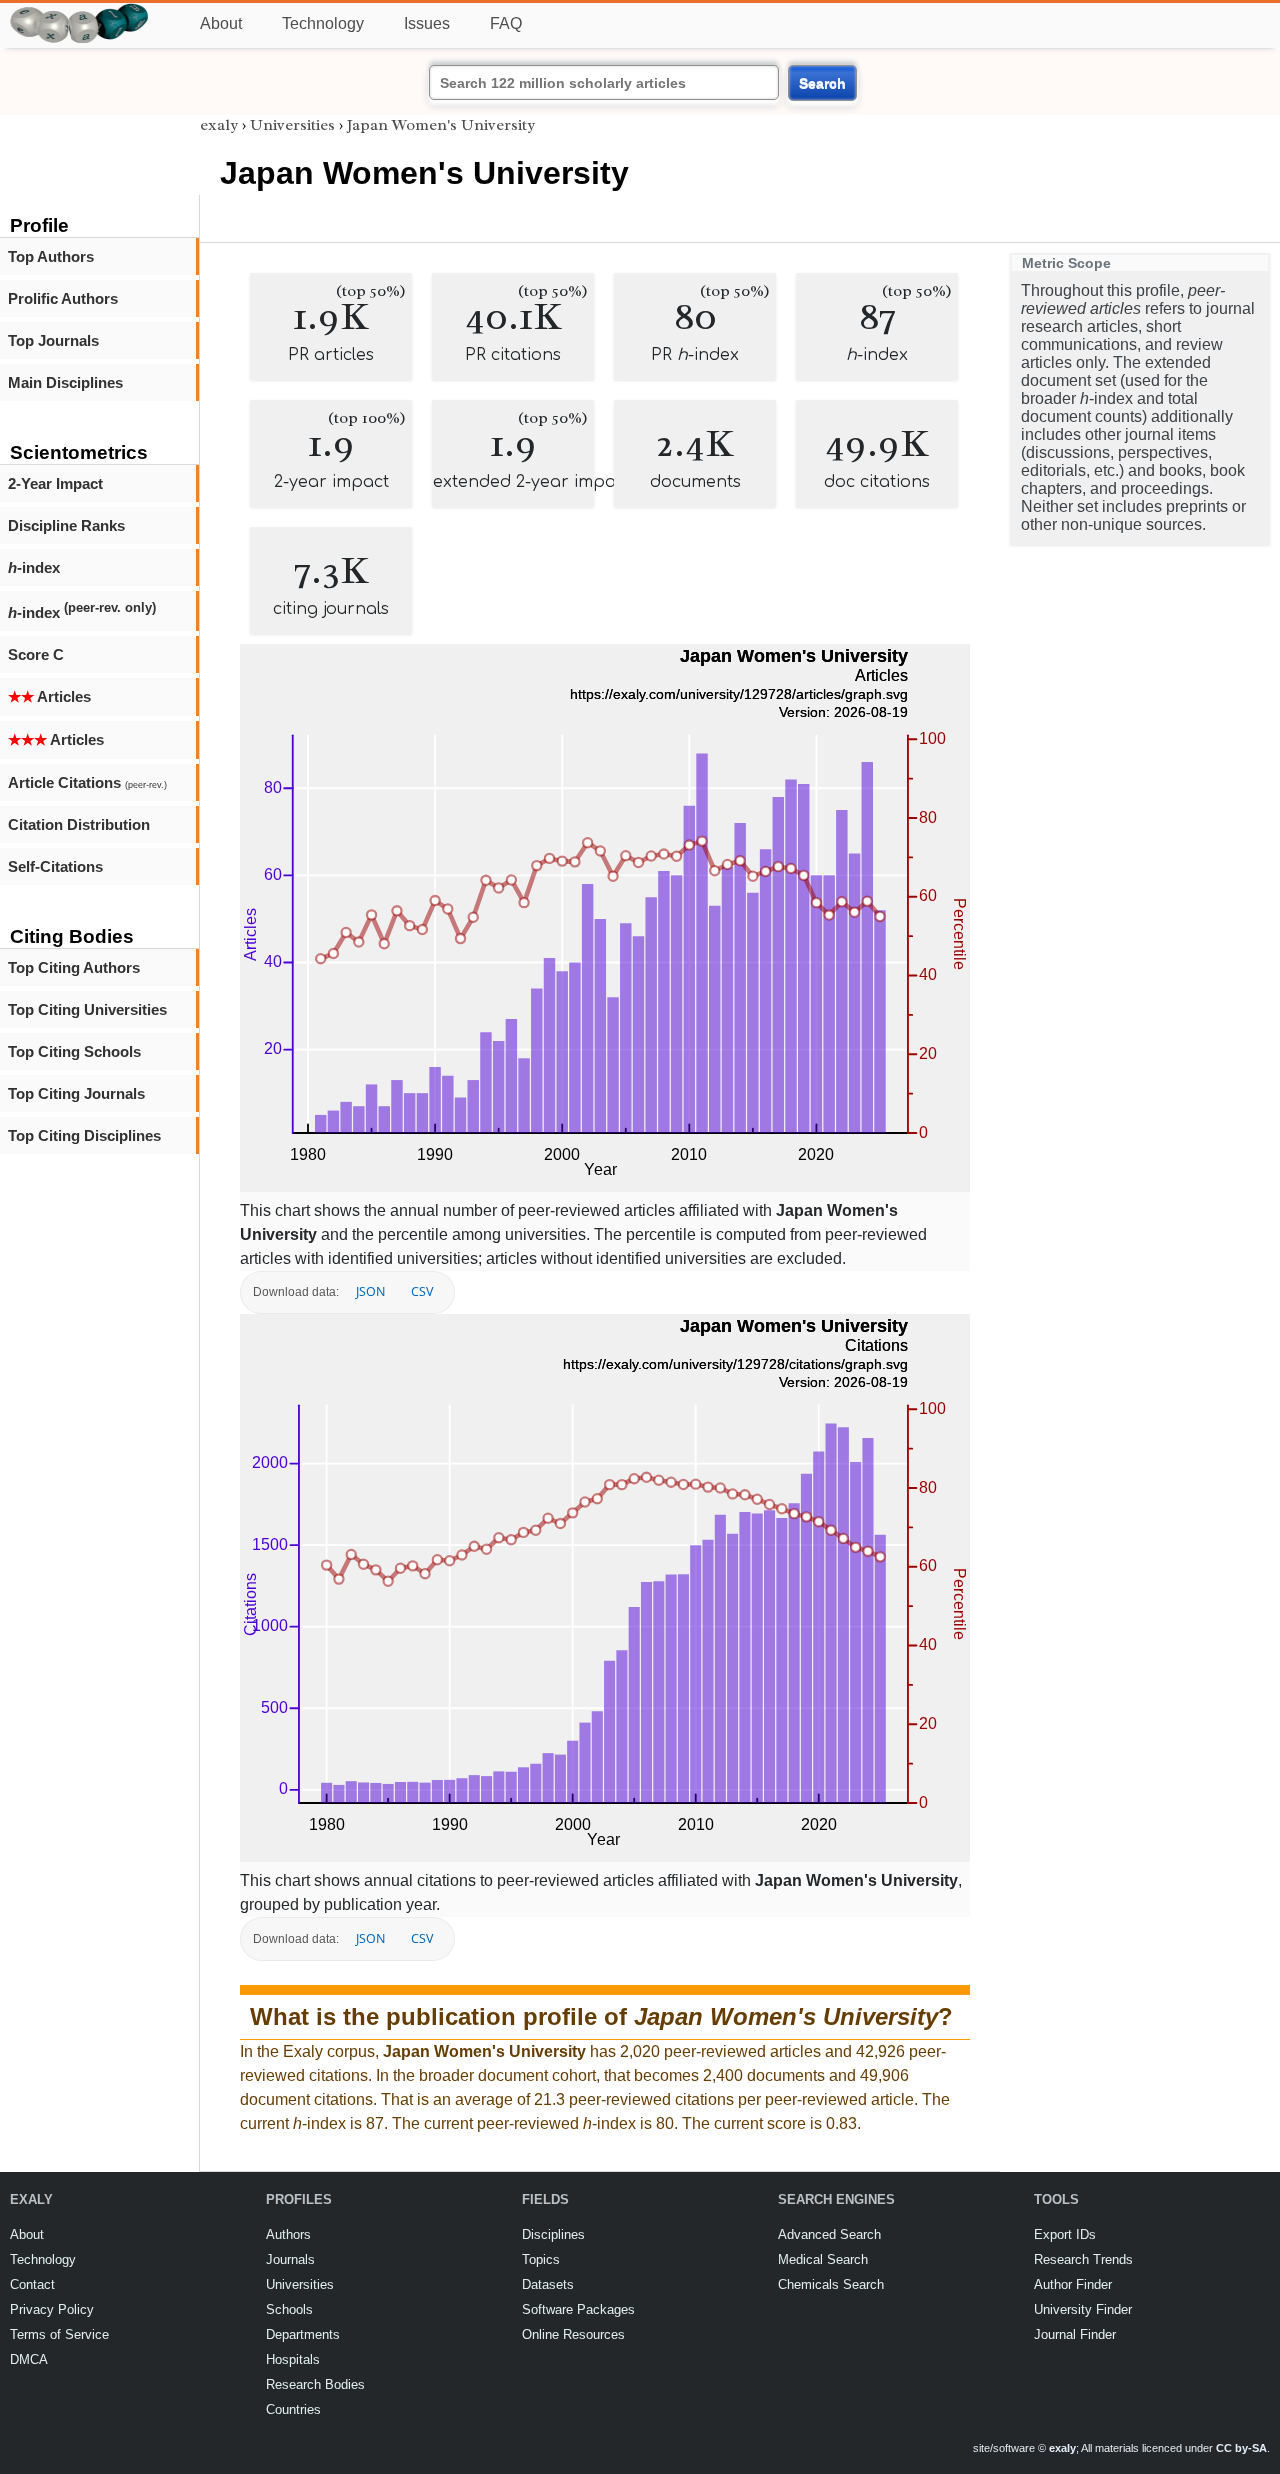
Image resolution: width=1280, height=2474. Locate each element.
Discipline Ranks (66, 525)
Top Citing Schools (74, 1051)
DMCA (29, 2359)
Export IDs (1065, 2234)
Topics (541, 2259)
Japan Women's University (441, 125)
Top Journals (53, 340)
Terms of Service (59, 2334)
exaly (219, 125)
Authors (288, 2234)
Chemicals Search (831, 2284)
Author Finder (1073, 2284)
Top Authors (51, 256)
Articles (49, 696)
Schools (289, 2309)
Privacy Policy (52, 2309)
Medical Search (823, 2259)
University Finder (1083, 2309)
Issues (427, 23)
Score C (36, 654)
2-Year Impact (55, 483)
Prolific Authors (63, 298)
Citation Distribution (79, 824)
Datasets (548, 2284)
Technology (323, 23)
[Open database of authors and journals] (80, 11)
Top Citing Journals (76, 1093)
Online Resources (573, 2334)
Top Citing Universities (87, 1009)
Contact (32, 2284)
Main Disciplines (65, 382)
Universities (292, 125)
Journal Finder (1075, 2334)
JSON (370, 1291)
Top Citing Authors (74, 967)
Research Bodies (315, 2384)
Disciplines (553, 2234)
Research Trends (1083, 2259)
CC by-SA (1241, 2448)
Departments (303, 2334)
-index (34, 567)
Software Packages (578, 2309)
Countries (293, 2409)
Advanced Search (829, 2234)
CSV (422, 1291)
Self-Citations (55, 866)
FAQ (506, 23)
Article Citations (87, 782)
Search (822, 83)
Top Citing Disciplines (84, 1135)
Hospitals (293, 2359)
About (221, 23)
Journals (290, 2259)
